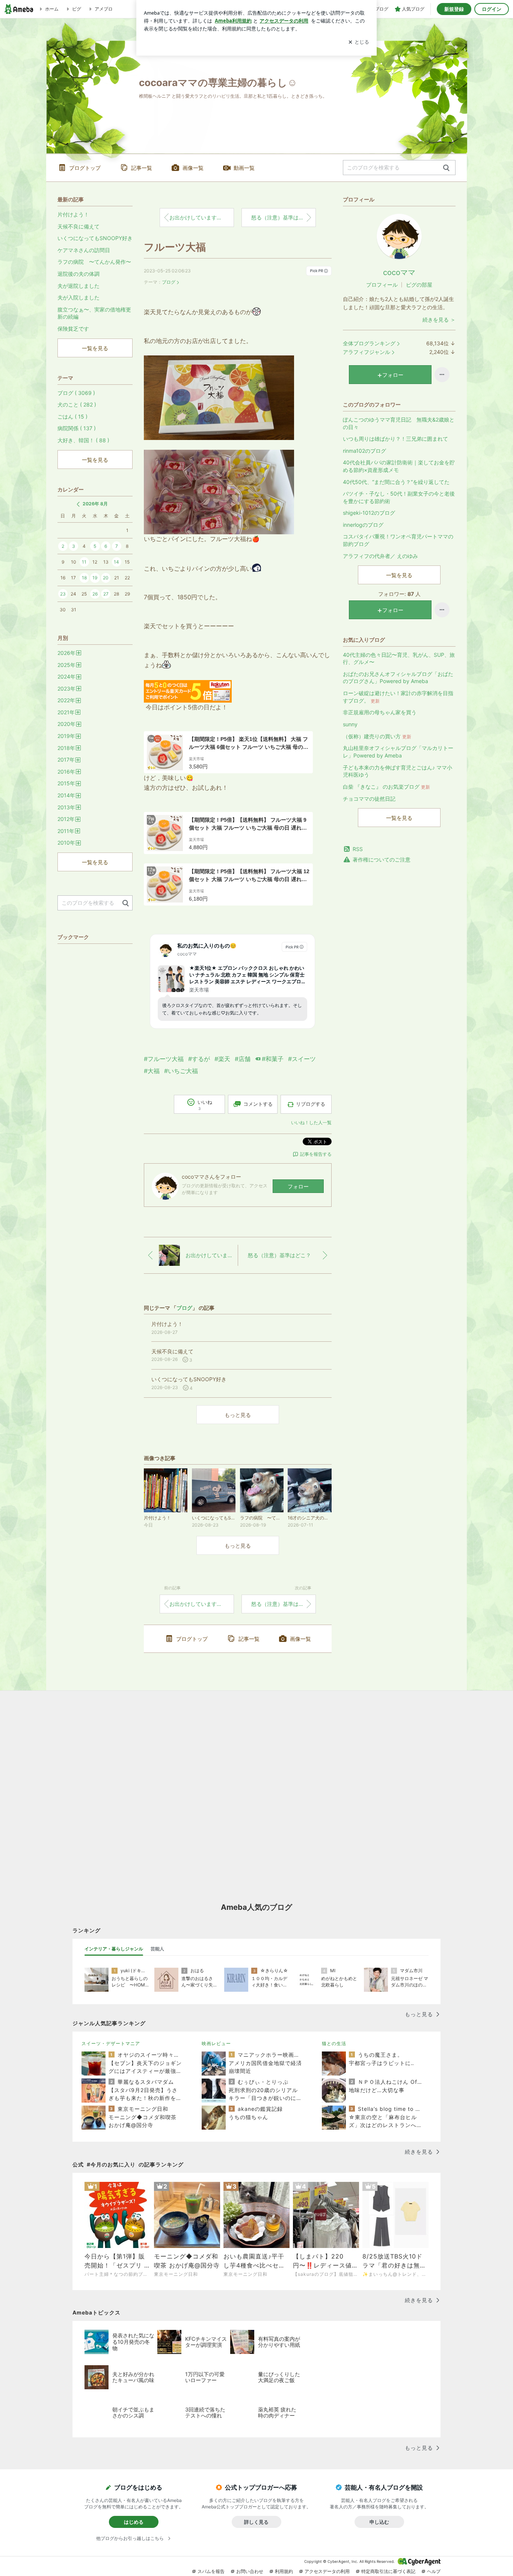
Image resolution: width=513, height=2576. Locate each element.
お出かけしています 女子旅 (202, 217)
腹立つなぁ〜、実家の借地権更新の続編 (94, 313)
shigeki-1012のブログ (369, 513)
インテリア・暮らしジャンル (114, 1949)
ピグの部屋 (419, 285)
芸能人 (157, 1949)
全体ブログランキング (369, 343)
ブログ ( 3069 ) (76, 393)
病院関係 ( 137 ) (77, 428)
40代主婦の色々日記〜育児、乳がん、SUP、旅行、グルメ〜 (399, 658)
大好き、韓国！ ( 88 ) (83, 440)
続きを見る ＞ (439, 320)
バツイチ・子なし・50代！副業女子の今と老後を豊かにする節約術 (399, 497)
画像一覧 (193, 168)
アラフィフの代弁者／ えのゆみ (380, 556)
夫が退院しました (78, 286)
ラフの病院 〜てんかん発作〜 (94, 262)
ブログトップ (85, 168)
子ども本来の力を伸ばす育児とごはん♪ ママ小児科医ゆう (398, 771)
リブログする (311, 1104)
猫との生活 (334, 2043)
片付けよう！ (73, 214)
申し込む (379, 2522)
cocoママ (399, 272)
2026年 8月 (95, 504)
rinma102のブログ (364, 451)
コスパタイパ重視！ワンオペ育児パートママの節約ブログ (398, 540)
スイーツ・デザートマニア (111, 2043)
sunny (350, 724)
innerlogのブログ (363, 525)
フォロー (298, 1186)
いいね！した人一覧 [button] (311, 1122)
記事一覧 (142, 168)
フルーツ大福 (175, 247)
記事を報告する (316, 1154)
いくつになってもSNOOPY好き (95, 238)
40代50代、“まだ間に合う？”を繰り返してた (396, 482)
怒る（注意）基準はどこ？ (283, 217)
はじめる (134, 2522)
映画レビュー (216, 2043)
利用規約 (284, 2571)
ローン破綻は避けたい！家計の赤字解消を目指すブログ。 (398, 697)
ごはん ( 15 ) (72, 416)
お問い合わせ (250, 2571)
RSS (358, 849)
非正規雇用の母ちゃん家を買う (380, 712)
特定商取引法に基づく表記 (388, 2571)
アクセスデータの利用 (327, 2571)
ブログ (169, 282)
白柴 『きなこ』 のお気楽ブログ (386, 787)
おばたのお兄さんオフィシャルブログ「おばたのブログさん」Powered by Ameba (398, 678)
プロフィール (382, 285)
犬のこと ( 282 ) (77, 404)
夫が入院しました (78, 297)
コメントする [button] (258, 1104)
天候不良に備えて (78, 226)
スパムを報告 (211, 2571)
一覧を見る (399, 575)
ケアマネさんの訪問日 (84, 250)
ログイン (492, 9)
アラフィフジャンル (367, 352)
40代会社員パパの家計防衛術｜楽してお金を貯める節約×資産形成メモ (399, 466)
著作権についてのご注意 (382, 859)
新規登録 (454, 9)
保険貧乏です (73, 329)
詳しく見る (256, 2522)
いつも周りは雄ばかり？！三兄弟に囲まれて (395, 439)
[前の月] (78, 504)
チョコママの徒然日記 (369, 799)
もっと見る (238, 1415)
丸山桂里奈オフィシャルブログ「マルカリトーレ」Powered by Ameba (398, 752)
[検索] (446, 168)
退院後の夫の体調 (78, 274)
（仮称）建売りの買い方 (377, 736)
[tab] (114, 1949)
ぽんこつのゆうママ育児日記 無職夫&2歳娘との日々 (399, 423)
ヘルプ (434, 2571)
